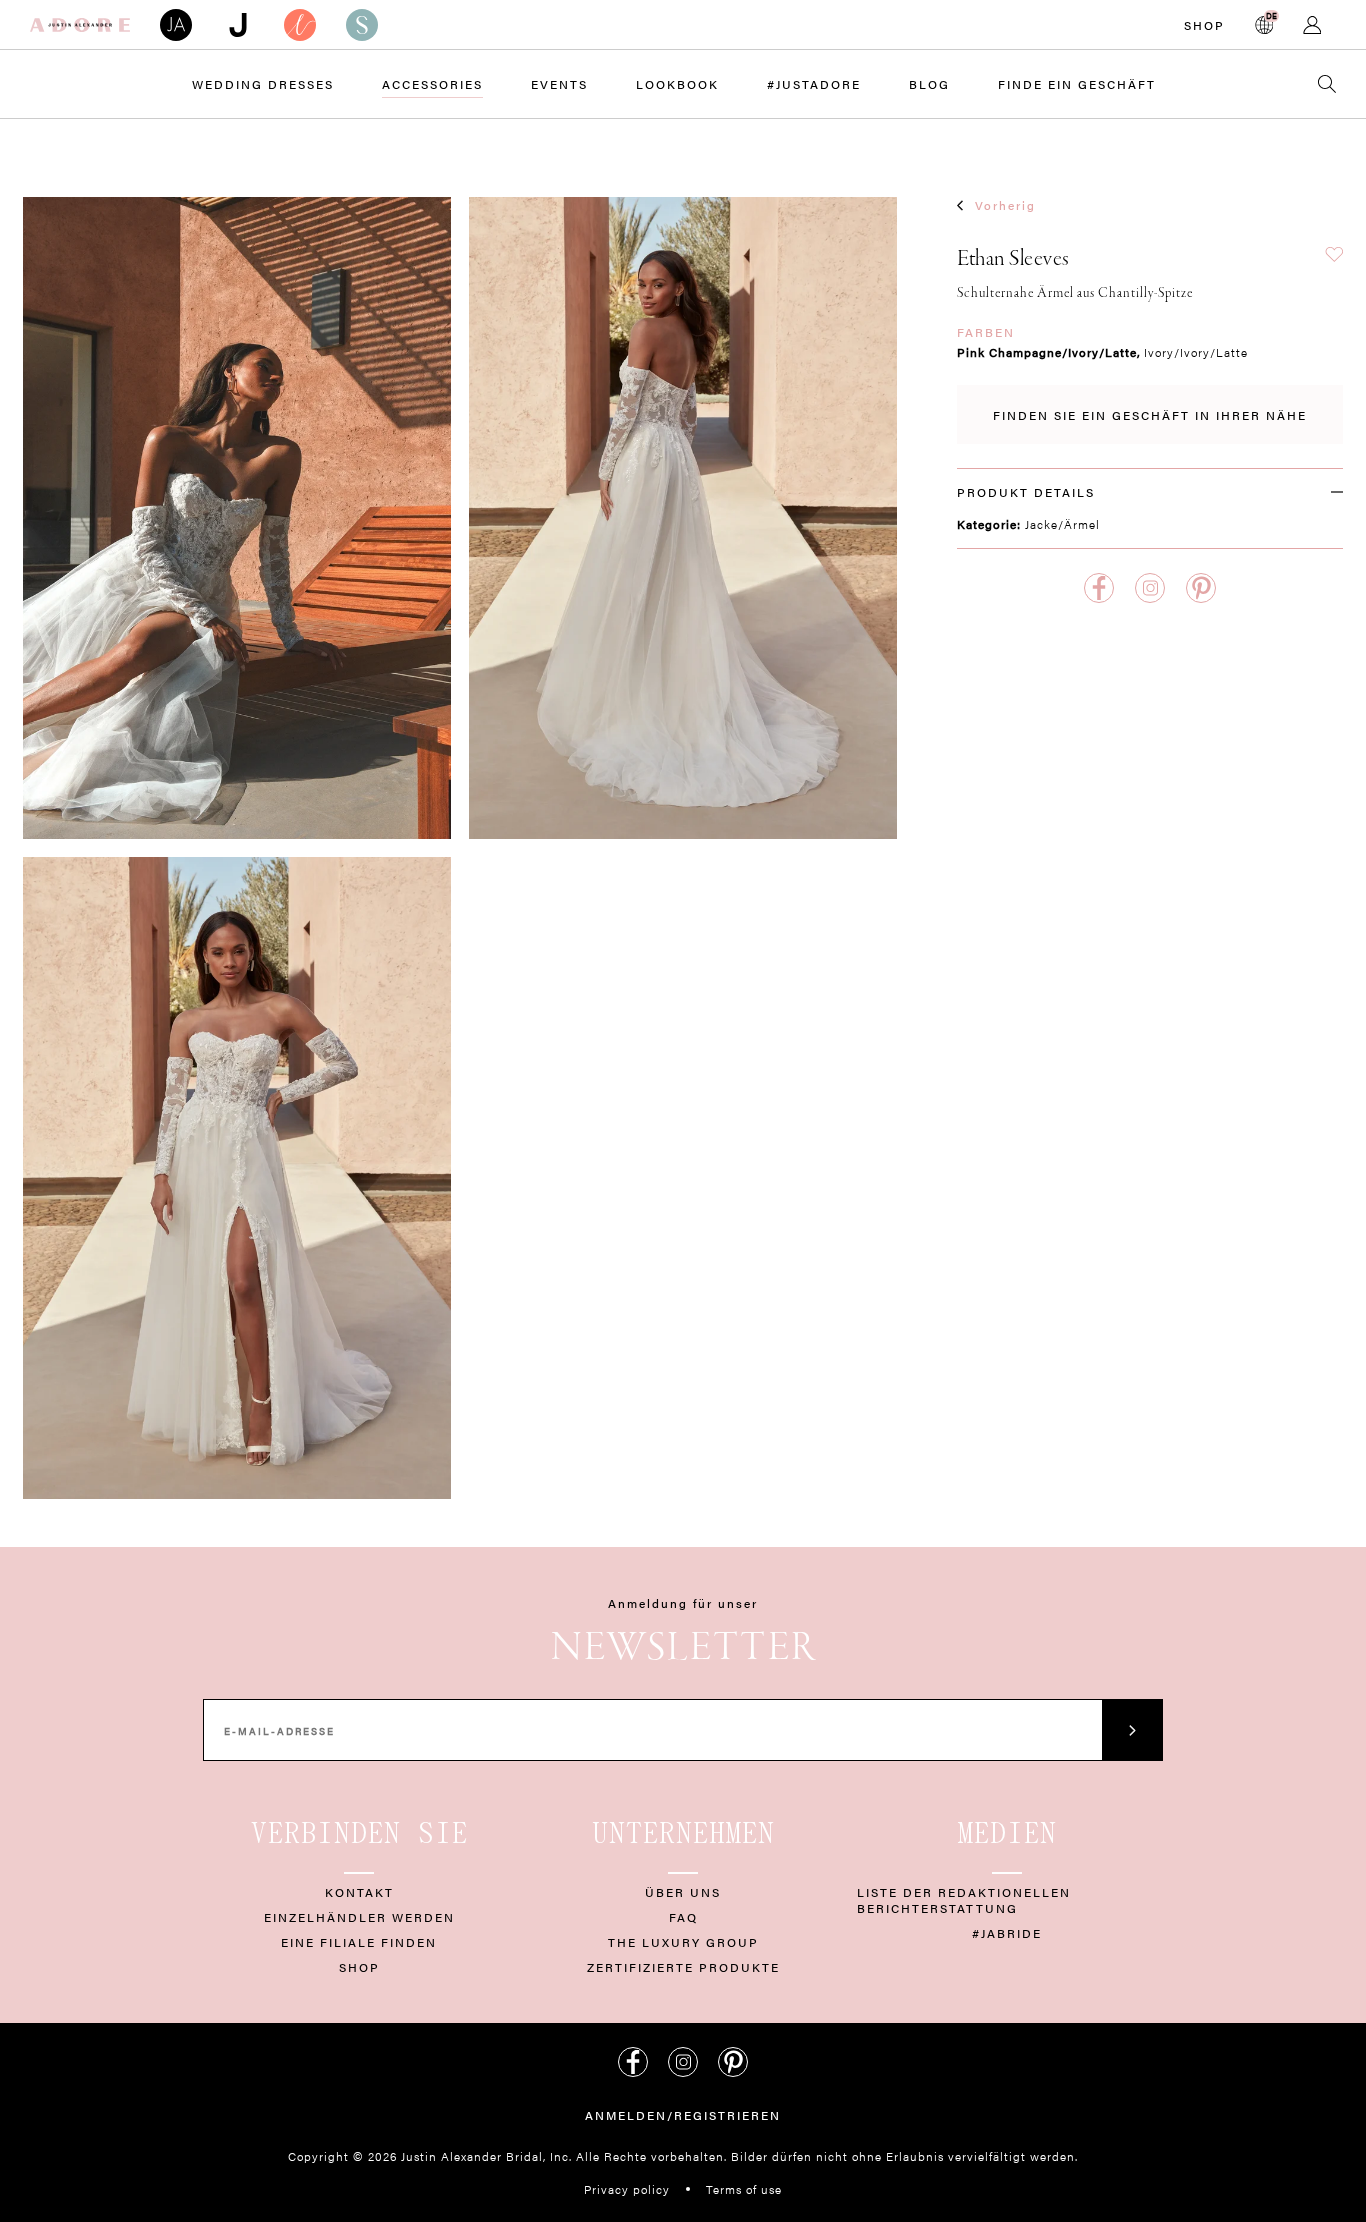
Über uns (683, 1892)
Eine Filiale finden (359, 1942)
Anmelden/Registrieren (683, 2115)
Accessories (432, 84)
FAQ (683, 1917)
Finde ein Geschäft (1077, 84)
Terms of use (744, 2189)
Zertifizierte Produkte (683, 1967)
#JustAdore (814, 84)
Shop (1204, 25)
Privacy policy (627, 2189)
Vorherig (1005, 205)
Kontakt (359, 1892)
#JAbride (1007, 1933)
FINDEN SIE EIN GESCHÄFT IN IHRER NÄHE (1150, 415)
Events (559, 84)
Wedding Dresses (263, 84)
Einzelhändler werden (359, 1917)
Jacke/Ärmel (1062, 524)
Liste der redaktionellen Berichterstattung (964, 1900)
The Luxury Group (683, 1942)
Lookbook (677, 84)
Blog (929, 84)
